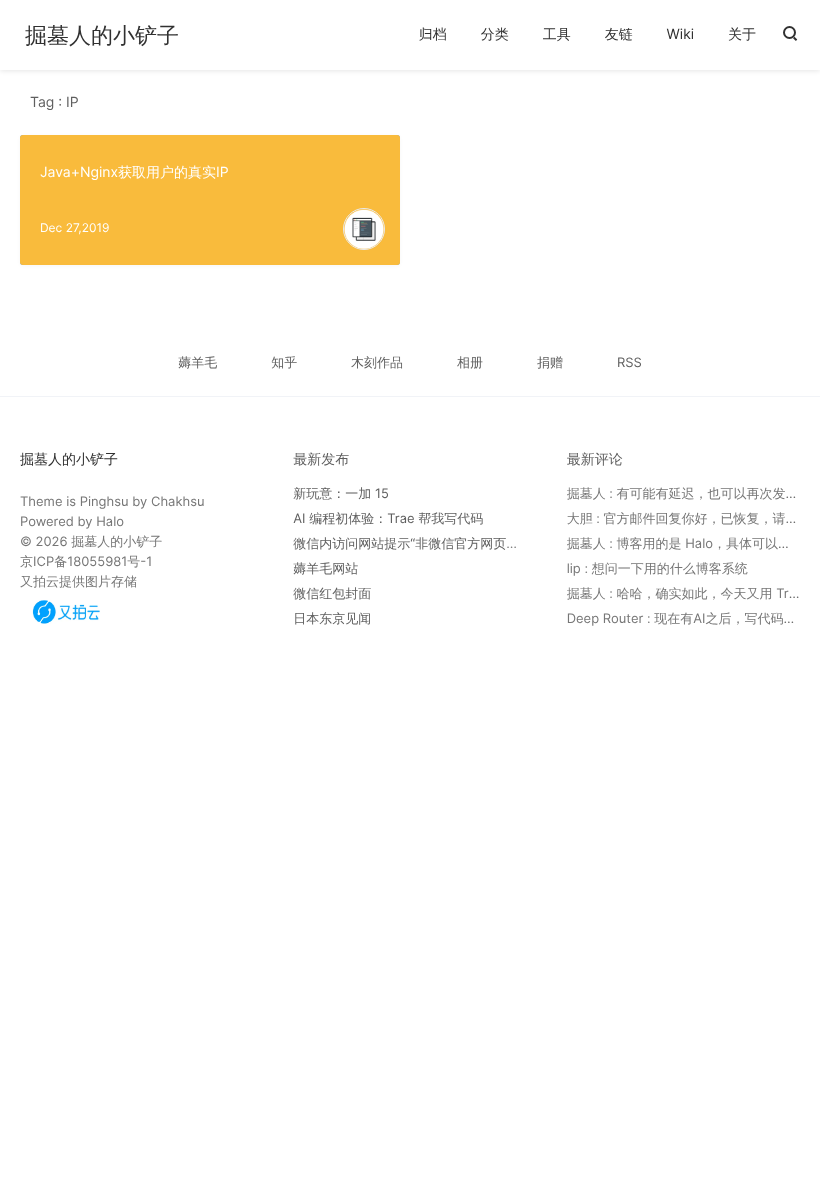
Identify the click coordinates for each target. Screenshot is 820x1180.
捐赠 (550, 363)
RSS (629, 363)
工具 (557, 34)
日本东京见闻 (332, 619)
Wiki (681, 34)
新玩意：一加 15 (341, 494)
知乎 (284, 363)
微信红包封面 (332, 594)
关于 (742, 34)
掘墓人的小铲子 (102, 36)
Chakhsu (178, 502)
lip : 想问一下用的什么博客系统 (657, 569)
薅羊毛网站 (325, 569)
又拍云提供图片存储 (78, 582)
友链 (619, 34)
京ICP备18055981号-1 (86, 562)
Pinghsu (104, 502)
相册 (470, 363)
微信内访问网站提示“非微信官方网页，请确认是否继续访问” (467, 544)
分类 (495, 34)
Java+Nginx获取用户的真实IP (134, 172)
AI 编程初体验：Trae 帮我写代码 (388, 519)
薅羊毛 (197, 363)
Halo (110, 522)
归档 (433, 34)
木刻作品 (377, 363)
